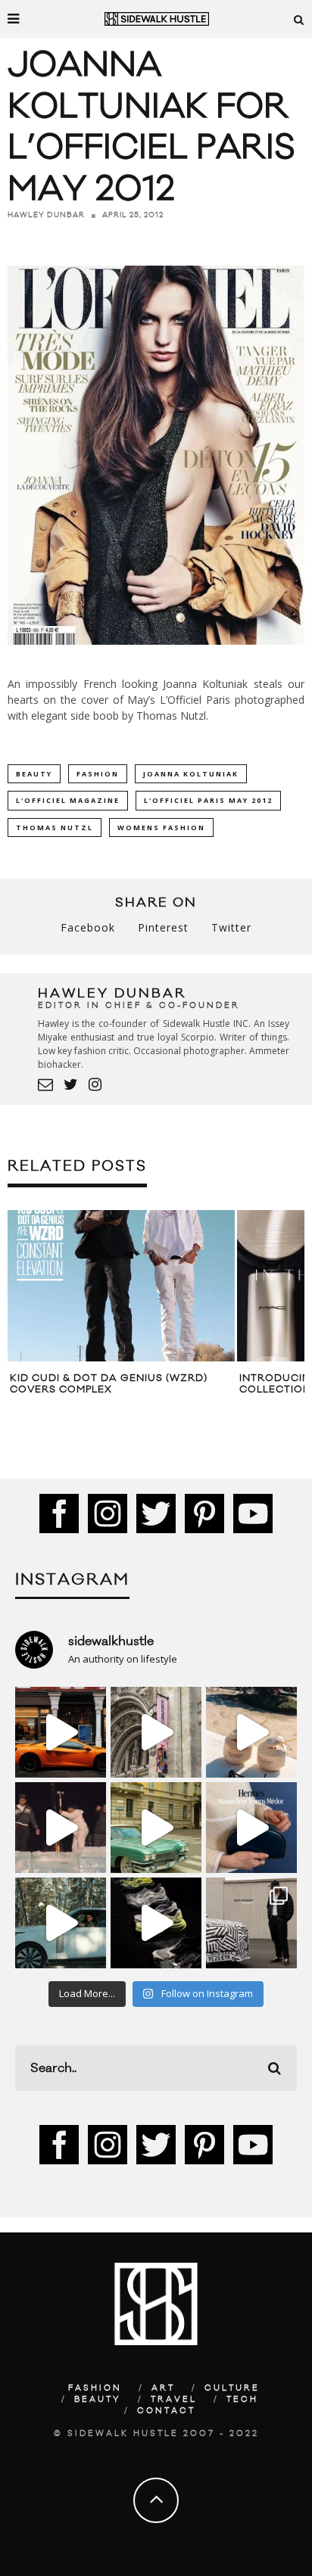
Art (163, 2388)
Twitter (231, 927)
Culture (232, 2388)
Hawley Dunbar (46, 215)
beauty (34, 774)
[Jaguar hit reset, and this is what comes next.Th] (251, 1923)
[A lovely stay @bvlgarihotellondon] (61, 1732)
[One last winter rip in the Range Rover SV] (61, 1923)
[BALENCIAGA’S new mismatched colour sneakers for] (156, 1923)
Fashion (98, 774)
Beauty (98, 2400)
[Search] (299, 19)
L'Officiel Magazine (68, 800)
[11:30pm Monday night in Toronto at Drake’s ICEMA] (61, 1828)
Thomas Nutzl (55, 828)
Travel (174, 2400)
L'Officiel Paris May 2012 (208, 800)
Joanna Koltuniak (191, 774)
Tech (242, 2400)
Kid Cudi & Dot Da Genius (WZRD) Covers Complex (109, 1384)
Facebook (88, 927)
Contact (166, 2411)
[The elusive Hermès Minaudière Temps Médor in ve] (251, 1828)
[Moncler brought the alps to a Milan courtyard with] (156, 1828)
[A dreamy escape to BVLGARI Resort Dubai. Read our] (251, 1732)
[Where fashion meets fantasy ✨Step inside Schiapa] (156, 1732)
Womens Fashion (161, 828)
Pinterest (163, 927)
